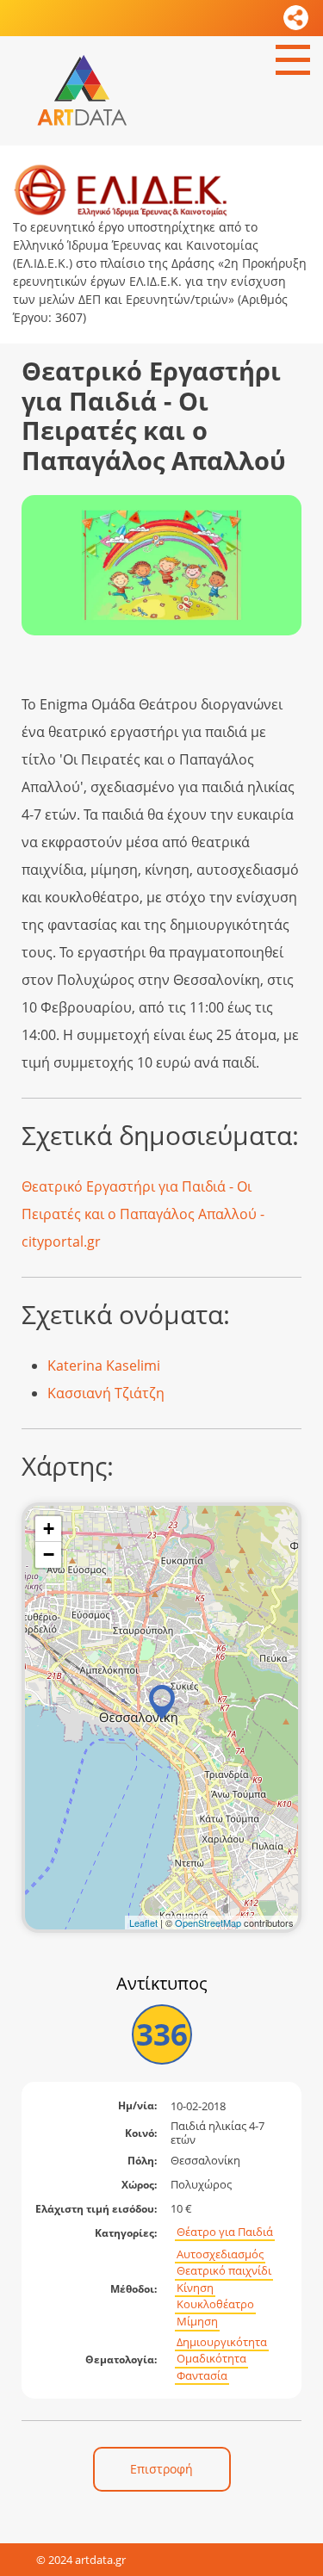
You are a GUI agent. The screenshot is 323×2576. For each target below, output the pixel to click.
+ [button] (49, 1529)
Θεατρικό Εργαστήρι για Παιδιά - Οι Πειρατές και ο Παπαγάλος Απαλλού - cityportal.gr (143, 1214)
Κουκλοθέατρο (215, 2304)
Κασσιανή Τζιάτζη (106, 1393)
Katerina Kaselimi (104, 1365)
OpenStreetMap (208, 1923)
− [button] (49, 1554)
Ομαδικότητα (211, 2359)
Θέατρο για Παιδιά (225, 2232)
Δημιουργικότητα (222, 2342)
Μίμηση (197, 2322)
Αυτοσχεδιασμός (220, 2254)
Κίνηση (195, 2288)
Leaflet (143, 1923)
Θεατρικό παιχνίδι (224, 2271)
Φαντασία (202, 2376)
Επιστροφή (161, 2469)
